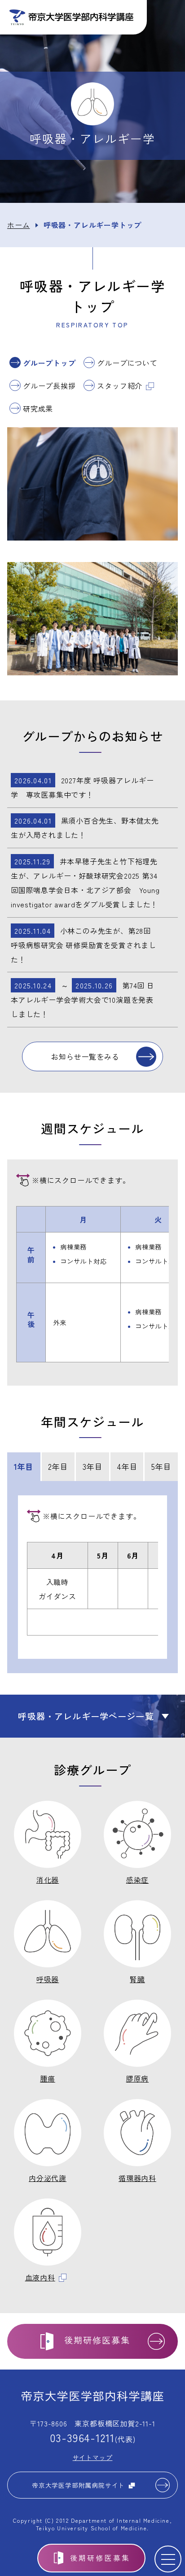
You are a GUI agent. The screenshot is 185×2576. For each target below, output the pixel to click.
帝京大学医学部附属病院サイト (78, 2485)
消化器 (48, 1880)
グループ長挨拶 (49, 386)
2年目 (58, 1466)
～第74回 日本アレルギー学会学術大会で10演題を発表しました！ (83, 1000)
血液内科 (40, 2277)
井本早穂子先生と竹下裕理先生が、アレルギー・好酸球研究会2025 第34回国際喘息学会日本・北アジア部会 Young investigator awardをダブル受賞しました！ (85, 883)
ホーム (18, 225)
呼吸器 (48, 1979)
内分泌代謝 (48, 2178)
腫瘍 (48, 2078)
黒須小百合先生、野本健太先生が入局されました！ (85, 828)
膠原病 (137, 2078)
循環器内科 (137, 2178)
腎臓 (137, 1979)
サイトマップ (93, 2457)
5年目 (161, 1466)
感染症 (137, 1880)
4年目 (127, 1466)
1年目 (24, 1466)
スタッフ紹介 (120, 386)
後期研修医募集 (100, 2558)
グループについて (127, 363)
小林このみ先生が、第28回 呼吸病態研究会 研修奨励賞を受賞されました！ (84, 945)
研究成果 (38, 408)
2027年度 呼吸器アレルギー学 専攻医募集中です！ (82, 787)
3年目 (92, 1466)
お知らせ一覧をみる (85, 1056)
